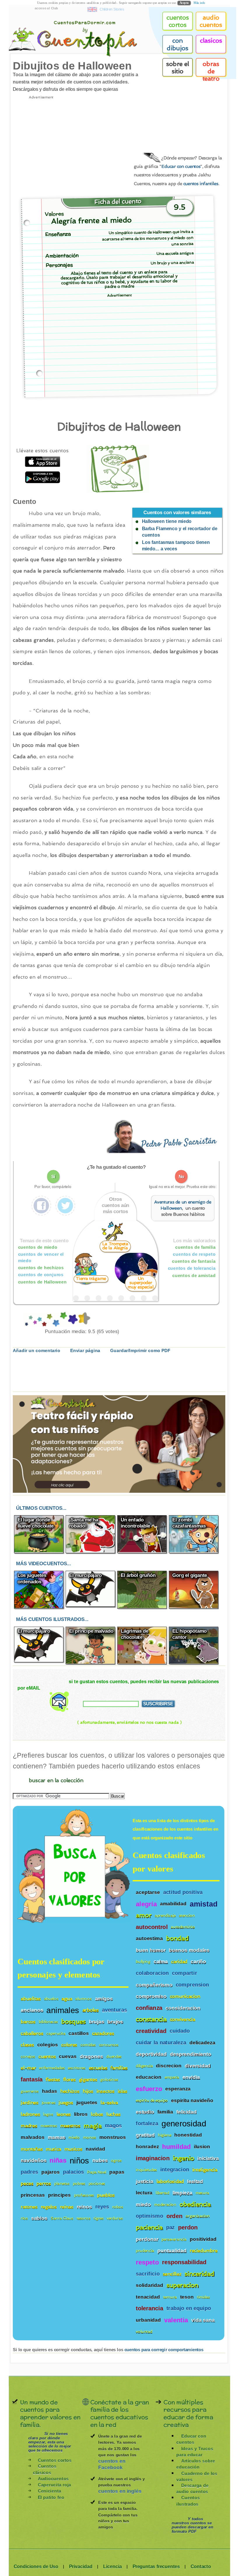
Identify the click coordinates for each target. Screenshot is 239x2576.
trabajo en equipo (189, 2308)
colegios (48, 2045)
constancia (151, 2019)
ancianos (32, 2010)
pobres (79, 2183)
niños (79, 2160)
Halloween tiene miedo (167, 521)
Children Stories (112, 9)
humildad (176, 2147)
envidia (191, 2077)
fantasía (32, 2079)
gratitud (145, 2135)
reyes (102, 2207)
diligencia (144, 2066)
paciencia (149, 2228)
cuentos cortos (178, 21)
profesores (84, 2195)
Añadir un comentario (37, 1351)
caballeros (32, 2033)
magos (113, 2126)
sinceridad (199, 2274)
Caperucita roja (55, 2485)
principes (59, 2195)
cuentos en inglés (120, 2491)
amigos (104, 1998)
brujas (97, 2022)
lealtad (195, 2181)
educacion (149, 2077)
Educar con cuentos (181, 167)
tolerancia (150, 2309)
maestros (70, 2126)
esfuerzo (149, 2089)
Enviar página (85, 1351)
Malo (30, 1320)
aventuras (115, 2010)
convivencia (183, 2019)
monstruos (113, 2137)
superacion (182, 2285)
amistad (204, 1904)
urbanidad (148, 2320)
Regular (39, 1320)
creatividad (151, 2031)
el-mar (28, 2068)
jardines (29, 2103)
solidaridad (150, 2285)
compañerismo (154, 1985)
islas (123, 2091)
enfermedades (52, 2068)
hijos (88, 2091)
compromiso (151, 1996)
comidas (88, 2045)
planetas (62, 2183)
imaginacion (153, 2158)
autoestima (149, 1938)
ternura (170, 2297)
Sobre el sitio (178, 67)
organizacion (198, 2216)
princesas (33, 2195)
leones (64, 2114)
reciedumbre (204, 2251)
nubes (100, 2160)
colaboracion (152, 1973)
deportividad (151, 2054)
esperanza (178, 2089)
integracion (175, 2170)
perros (44, 2183)
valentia (176, 2320)
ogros (116, 2160)
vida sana (203, 2320)
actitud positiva (183, 1892)
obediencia (195, 2204)
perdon (188, 2228)
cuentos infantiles (201, 183)
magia (93, 2126)
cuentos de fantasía (194, 1261)
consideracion (183, 2008)
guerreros (30, 2091)
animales (63, 2010)
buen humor (151, 1950)
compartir (184, 1973)
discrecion (169, 2066)
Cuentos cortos (55, 2460)
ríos (24, 2218)
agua (67, 1998)
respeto (147, 2262)
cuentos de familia (195, 1247)
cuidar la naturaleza (161, 2042)
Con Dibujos (178, 44)
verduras (115, 2218)
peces (27, 2183)
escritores (77, 2068)
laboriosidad (170, 2181)
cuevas (68, 2056)
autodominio (183, 1927)
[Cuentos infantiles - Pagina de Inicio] (76, 34)
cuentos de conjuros (41, 1275)
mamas (57, 2137)
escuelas (98, 2068)
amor (144, 1915)
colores (69, 2045)
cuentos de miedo (38, 1247)
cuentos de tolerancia (192, 1268)
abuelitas (31, 1998)
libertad (162, 2193)
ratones (29, 2207)
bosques (73, 2021)
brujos (115, 2022)
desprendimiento (191, 2054)
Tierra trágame (91, 1278)
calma (161, 1962)
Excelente (72, 1320)
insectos (106, 2091)
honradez (147, 2147)
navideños (34, 2160)
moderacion (165, 2204)
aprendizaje (165, 1915)
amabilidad (173, 1904)
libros (81, 2114)
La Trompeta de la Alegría (115, 1246)
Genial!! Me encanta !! (81, 1320)
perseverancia (174, 2239)
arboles (91, 2010)
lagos (48, 2114)
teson (187, 2297)
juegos (66, 2103)
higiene (165, 2135)
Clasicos (211, 41)
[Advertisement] (67, 143)
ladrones (30, 2114)
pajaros (51, 2172)
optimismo (150, 2216)
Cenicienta (50, 2491)
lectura (144, 2193)
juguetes (87, 2103)
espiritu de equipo (152, 2101)
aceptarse (148, 1892)
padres (29, 2172)
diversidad (198, 2066)
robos (118, 2207)
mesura (202, 2193)
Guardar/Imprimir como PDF (140, 1351)
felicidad (187, 2112)
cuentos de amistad (194, 1275)
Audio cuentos (211, 21)
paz (171, 2228)
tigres (99, 2218)
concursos (109, 2045)
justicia (144, 2181)
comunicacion (185, 1996)
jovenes (49, 2103)
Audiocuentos (53, 2479)
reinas (67, 2207)
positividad (203, 2239)
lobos (97, 2114)
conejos (28, 2056)
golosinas (109, 2080)
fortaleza (147, 2124)
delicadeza (202, 2042)
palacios (74, 2172)
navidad (95, 2149)
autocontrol (152, 1927)
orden (174, 2216)
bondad (178, 1938)
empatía (172, 2077)
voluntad (144, 2332)
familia (165, 2112)
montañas (32, 2149)
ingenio (184, 2158)
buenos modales (189, 1950)
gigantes (88, 2080)
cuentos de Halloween (42, 1282)
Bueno (56, 1320)
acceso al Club (46, 8)
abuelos (51, 1999)
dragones (92, 2056)
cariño (198, 1962)
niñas (58, 2161)
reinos (84, 2207)
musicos (73, 2149)
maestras (49, 2126)
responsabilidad (184, 2262)
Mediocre (35, 1320)
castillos (79, 2033)
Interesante (49, 1320)
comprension (192, 1985)
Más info (199, 3)
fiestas (53, 2080)
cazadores (103, 2033)
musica (53, 2149)
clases (27, 2045)
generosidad (184, 2123)
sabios (39, 2218)
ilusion (202, 2147)
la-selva (109, 2103)
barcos (28, 2022)
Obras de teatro (211, 68)
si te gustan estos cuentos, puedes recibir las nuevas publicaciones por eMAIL (118, 1685)
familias (119, 2068)
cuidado (180, 2031)
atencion (187, 1915)
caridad (179, 1962)
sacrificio (148, 2274)
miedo (143, 2204)
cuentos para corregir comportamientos (164, 2349)
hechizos (70, 2091)
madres (29, 2126)
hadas (50, 2091)
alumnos (83, 1999)
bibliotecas (48, 2022)
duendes (114, 2056)
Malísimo (26, 1320)
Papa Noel (97, 2172)
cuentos (47, 2056)
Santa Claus (62, 2218)
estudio (145, 2112)
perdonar (147, 2239)
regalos (49, 2207)
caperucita (56, 2033)
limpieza (182, 2193)
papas (117, 2172)
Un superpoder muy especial (141, 1283)
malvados (32, 2137)
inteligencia (205, 2170)
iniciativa (208, 2158)
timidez (203, 2297)
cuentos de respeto (194, 1254)
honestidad (188, 2135)
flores (70, 2080)
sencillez (172, 2274)
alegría (146, 1904)
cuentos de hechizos (41, 1268)
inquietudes (146, 2170)
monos (90, 2137)
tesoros (84, 2218)
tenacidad (148, 2297)
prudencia (145, 2251)
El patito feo (51, 2497)
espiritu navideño (192, 2100)
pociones (97, 2183)
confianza (149, 2008)
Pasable (44, 1320)
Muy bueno (63, 1320)
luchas (113, 2114)
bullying (143, 1962)
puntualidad (172, 2251)
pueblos (106, 2195)
